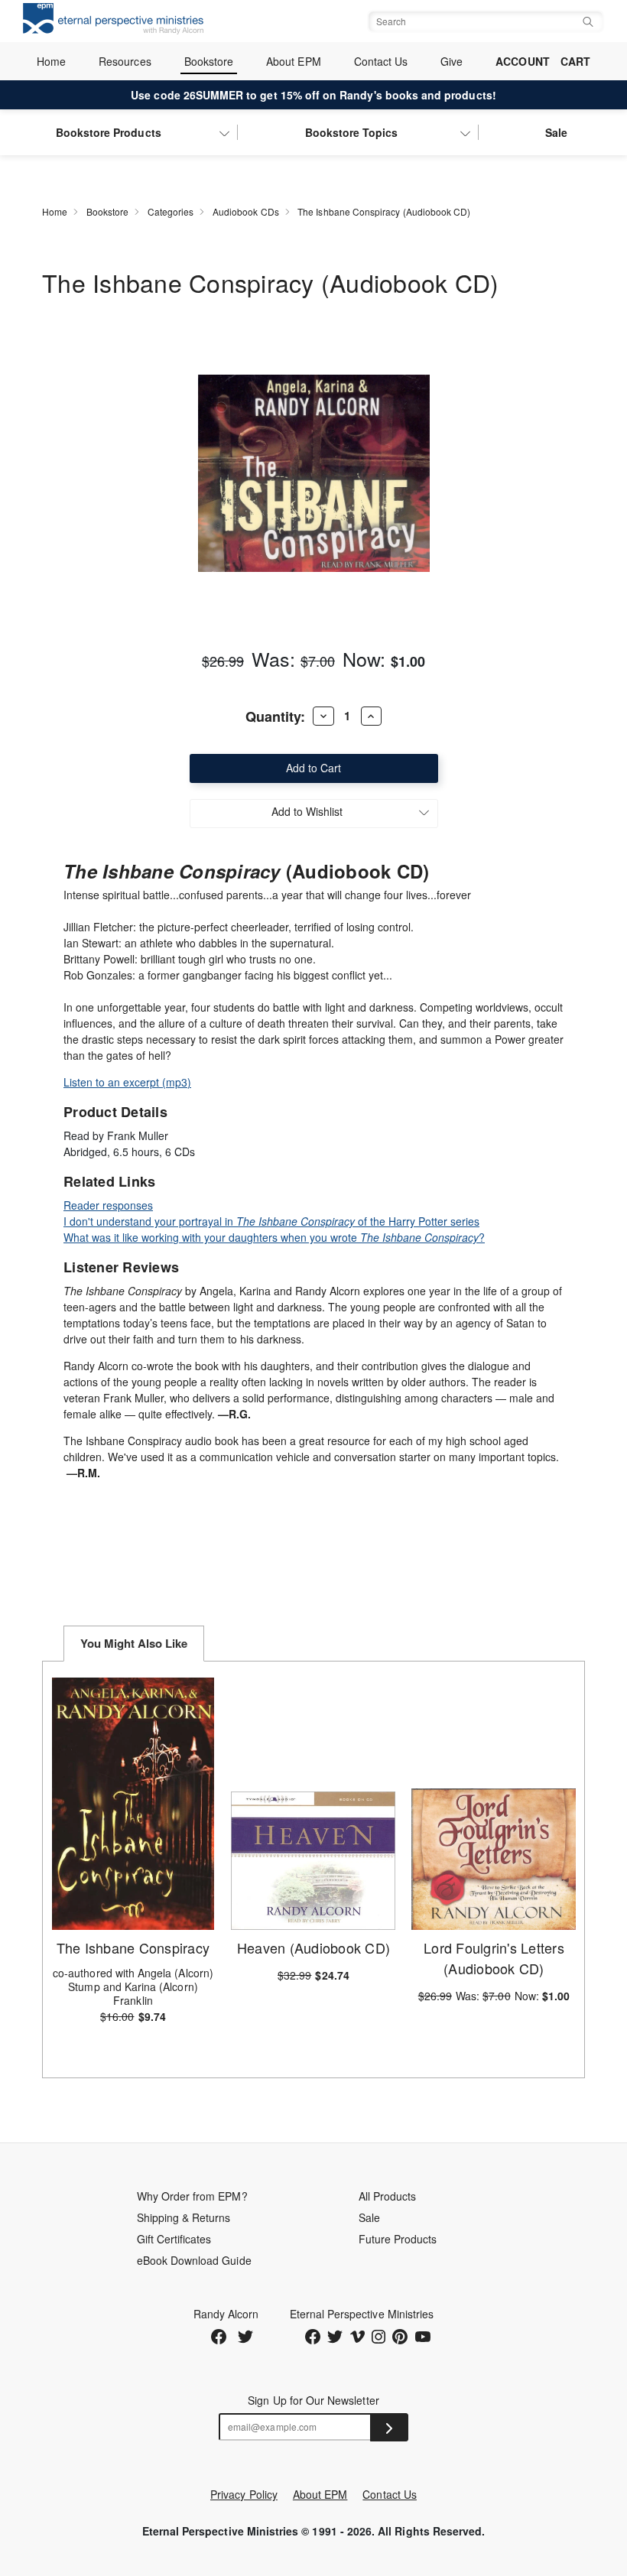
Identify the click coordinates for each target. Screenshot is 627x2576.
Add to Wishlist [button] (307, 811)
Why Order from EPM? (192, 2196)
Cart (575, 61)
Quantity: (275, 716)
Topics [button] (352, 132)
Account (522, 61)
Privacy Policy (244, 2494)
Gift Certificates (174, 2239)
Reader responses (108, 1205)
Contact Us (381, 61)
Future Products (398, 2239)
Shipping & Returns (184, 2217)
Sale (556, 132)
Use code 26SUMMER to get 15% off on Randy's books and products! (313, 95)
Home (51, 61)
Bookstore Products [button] (109, 132)
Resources (125, 61)
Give (452, 61)
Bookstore (209, 61)
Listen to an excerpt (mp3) (127, 1082)
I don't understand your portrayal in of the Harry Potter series (271, 1221)
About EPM (294, 61)
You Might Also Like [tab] (134, 1643)
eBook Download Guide (194, 2260)
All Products (388, 2196)
